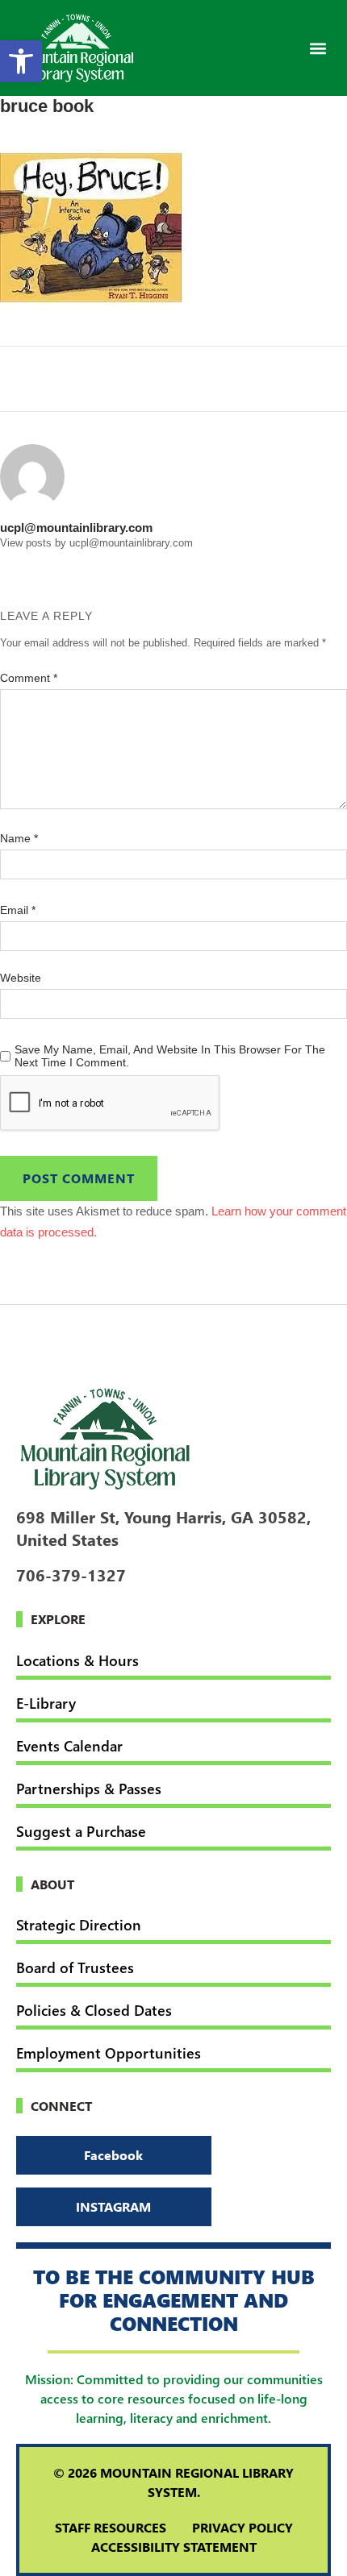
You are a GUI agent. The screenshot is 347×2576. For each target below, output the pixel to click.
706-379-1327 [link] (71, 1574)
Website (21, 978)
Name (19, 838)
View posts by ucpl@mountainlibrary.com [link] (96, 543)
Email (18, 910)
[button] (318, 48)
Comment (29, 678)
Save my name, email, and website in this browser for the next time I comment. (170, 1056)
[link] (21, 61)
